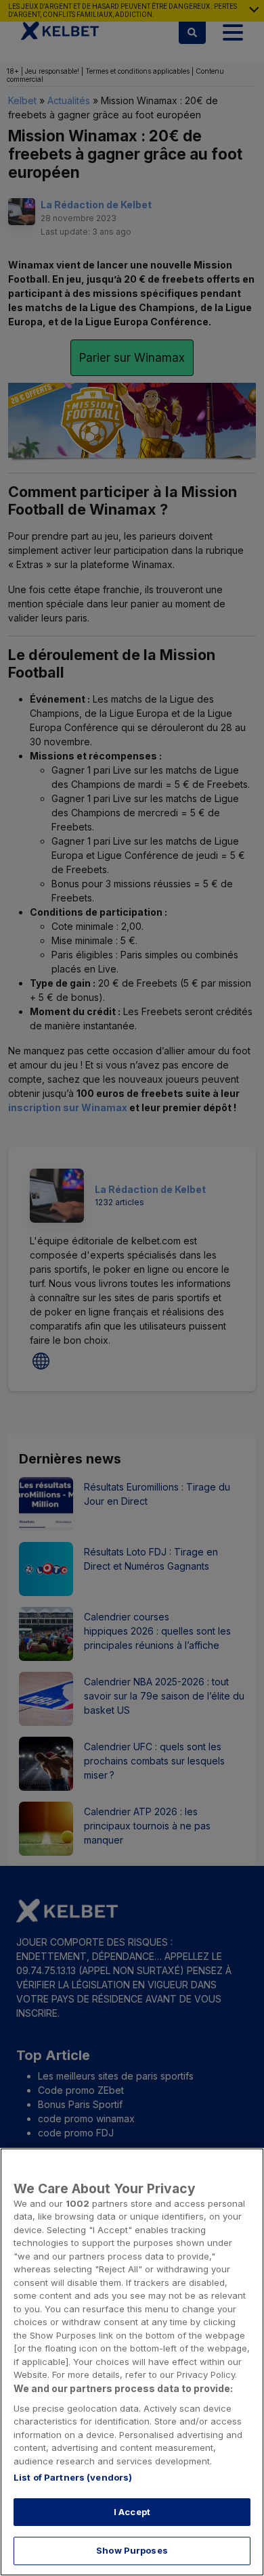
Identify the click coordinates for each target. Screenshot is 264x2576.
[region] (132, 2362)
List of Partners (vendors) (73, 2477)
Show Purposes (132, 2550)
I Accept (132, 2512)
